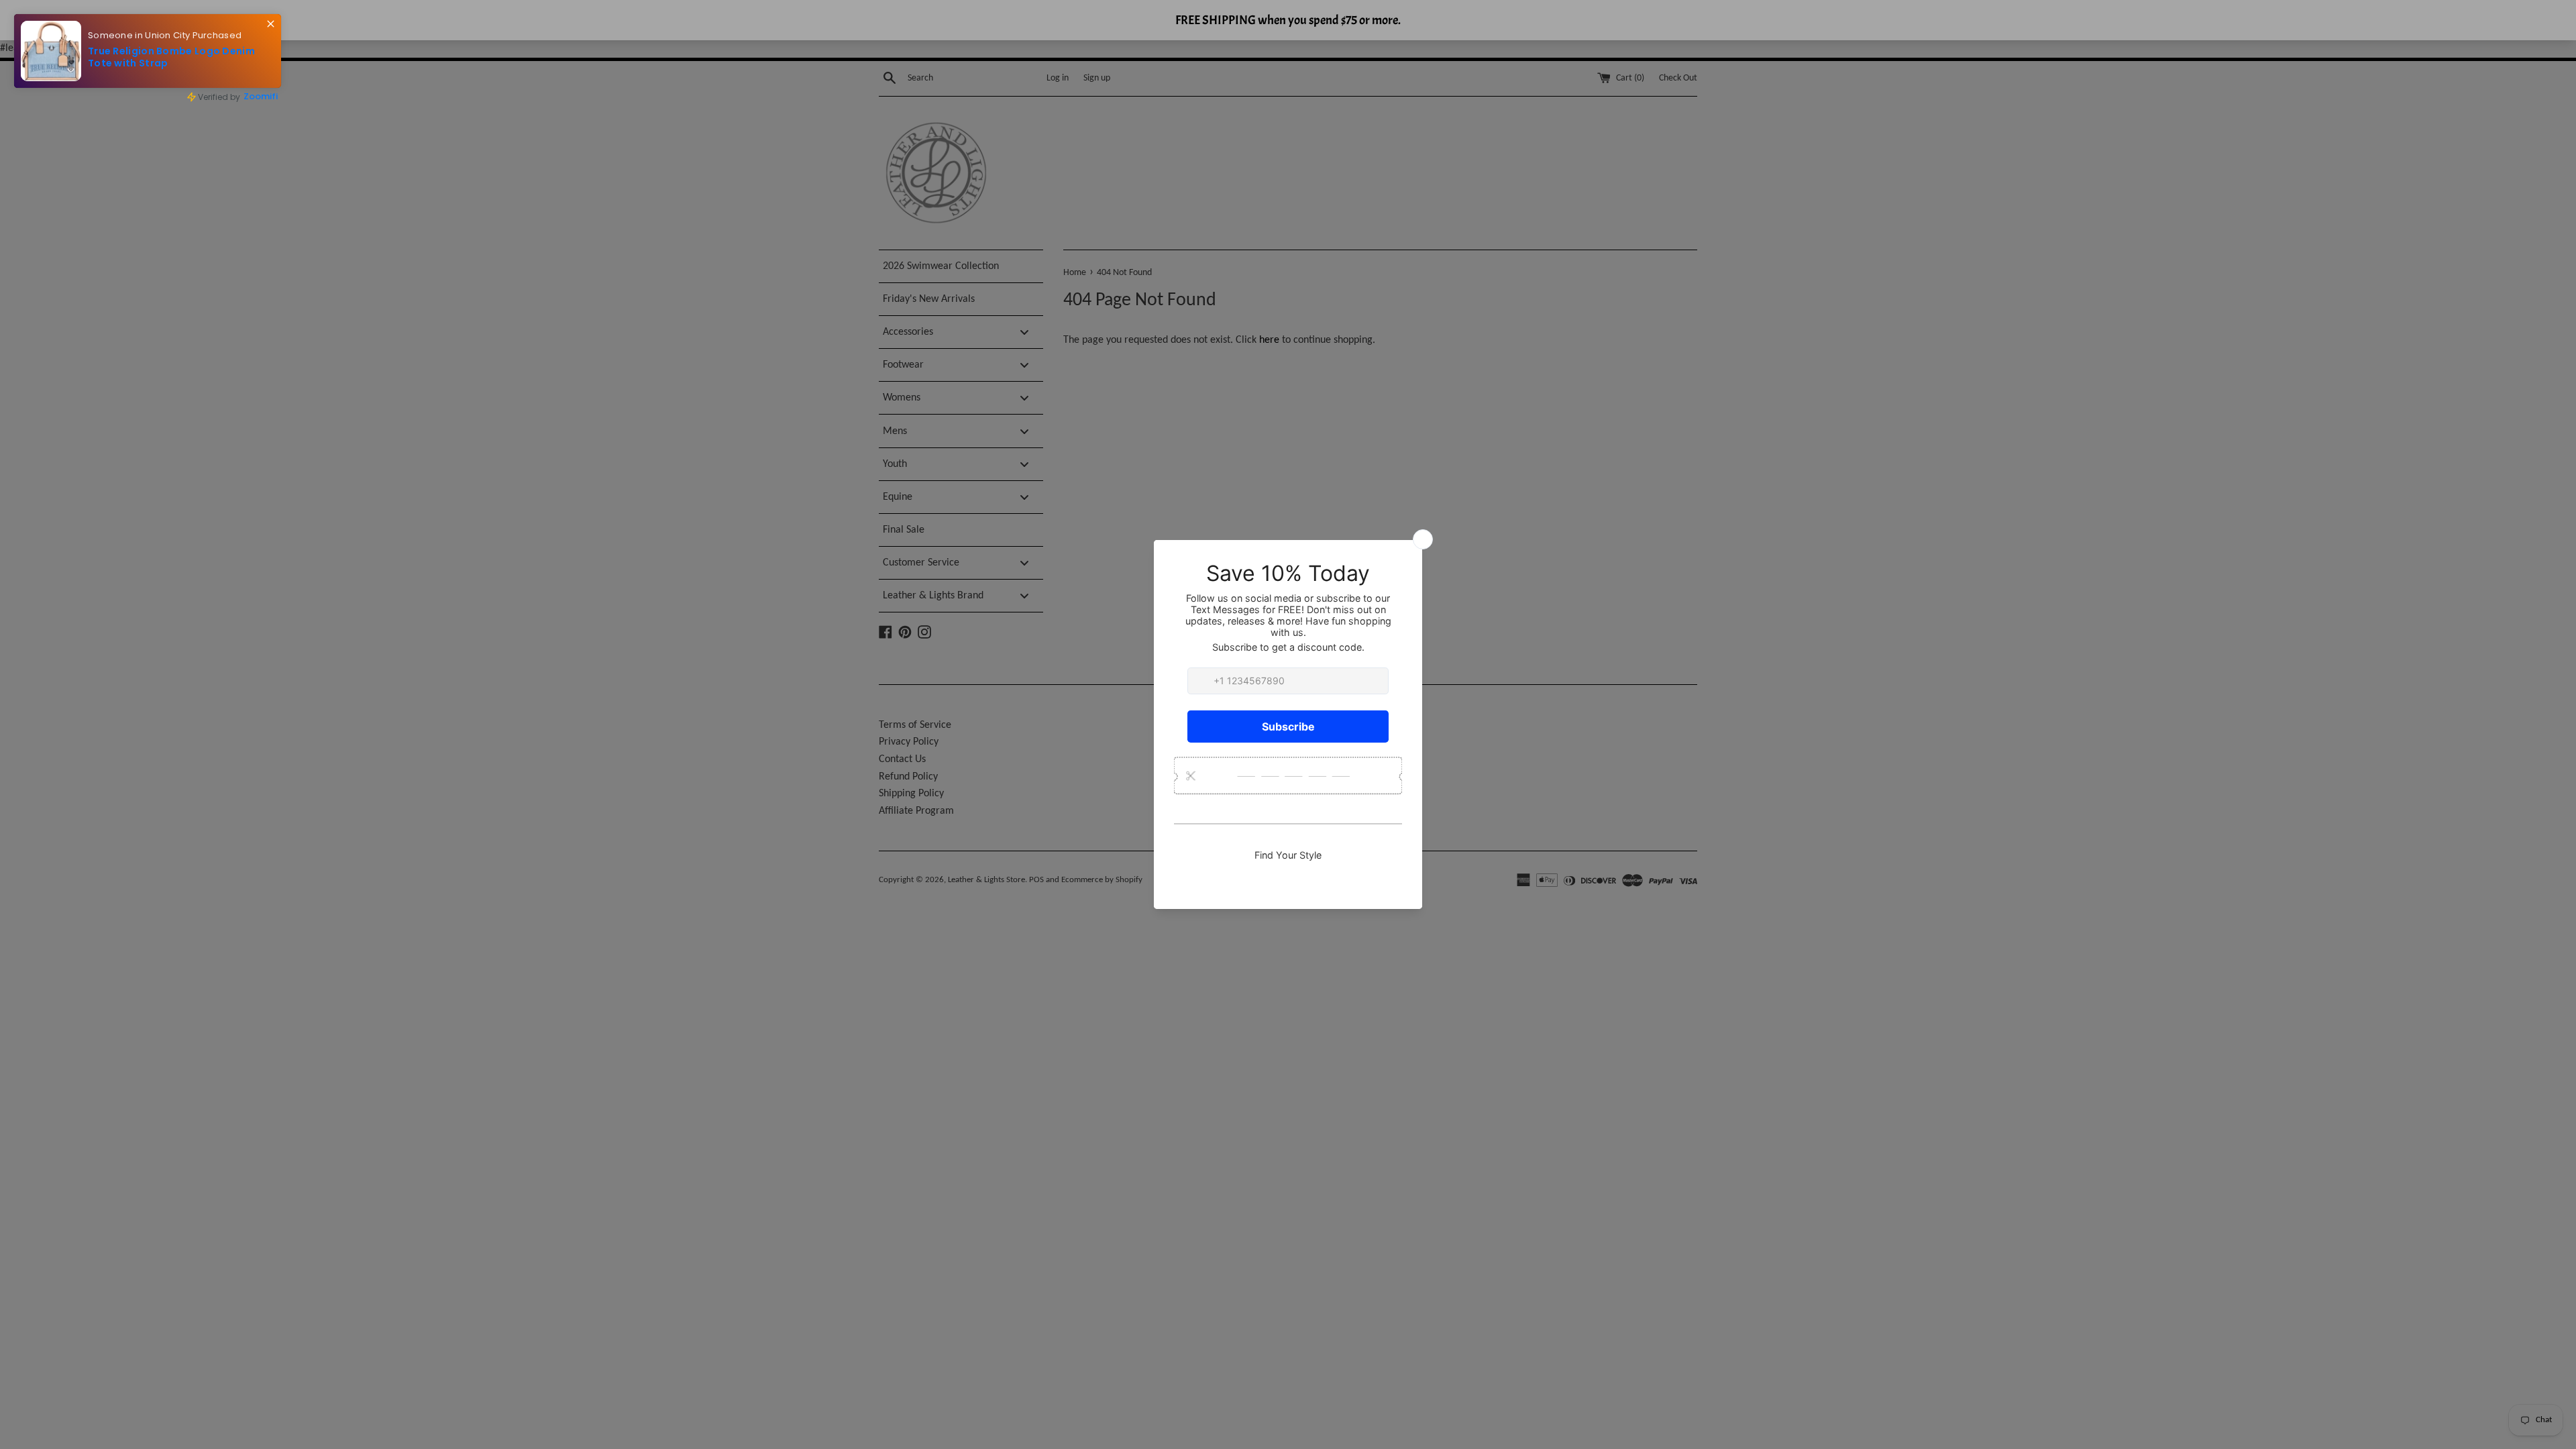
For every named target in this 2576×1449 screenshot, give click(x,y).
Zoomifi (261, 96)
